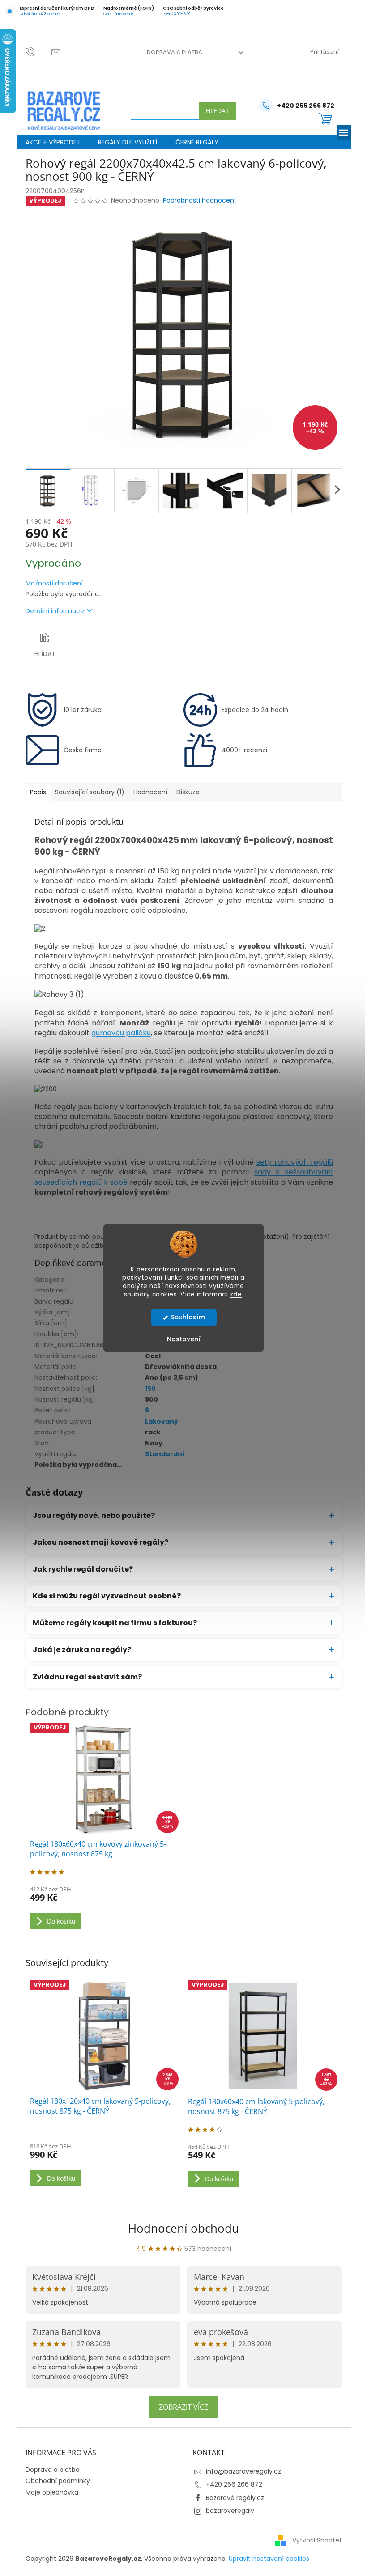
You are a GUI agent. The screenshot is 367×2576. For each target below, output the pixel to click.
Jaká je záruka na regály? (78, 1650)
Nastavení (180, 1339)
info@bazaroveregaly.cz (240, 2471)
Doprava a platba (171, 52)
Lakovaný (158, 1421)
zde (233, 1294)
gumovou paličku (117, 1033)
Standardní (161, 1454)
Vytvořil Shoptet (314, 2540)
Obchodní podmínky (54, 2481)
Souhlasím (184, 1317)
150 (147, 1389)
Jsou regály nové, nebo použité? (90, 1515)
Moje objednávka (48, 2492)
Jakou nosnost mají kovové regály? (97, 1542)
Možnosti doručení (51, 583)
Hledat (214, 111)
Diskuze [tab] (184, 792)
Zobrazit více (180, 2407)
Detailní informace (51, 611)
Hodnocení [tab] (147, 792)
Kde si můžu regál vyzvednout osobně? (103, 1596)
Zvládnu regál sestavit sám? (84, 1677)
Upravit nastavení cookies (265, 2559)
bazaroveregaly (227, 2511)
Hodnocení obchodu (180, 2228)
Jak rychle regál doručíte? (79, 1569)
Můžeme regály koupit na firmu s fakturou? (111, 1623)
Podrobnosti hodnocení (196, 201)
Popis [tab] (34, 792)
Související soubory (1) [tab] (86, 792)
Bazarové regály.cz (232, 2498)
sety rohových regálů (291, 1162)
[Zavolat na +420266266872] (35, 52)
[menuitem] (49, 142)
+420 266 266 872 (231, 2484)
